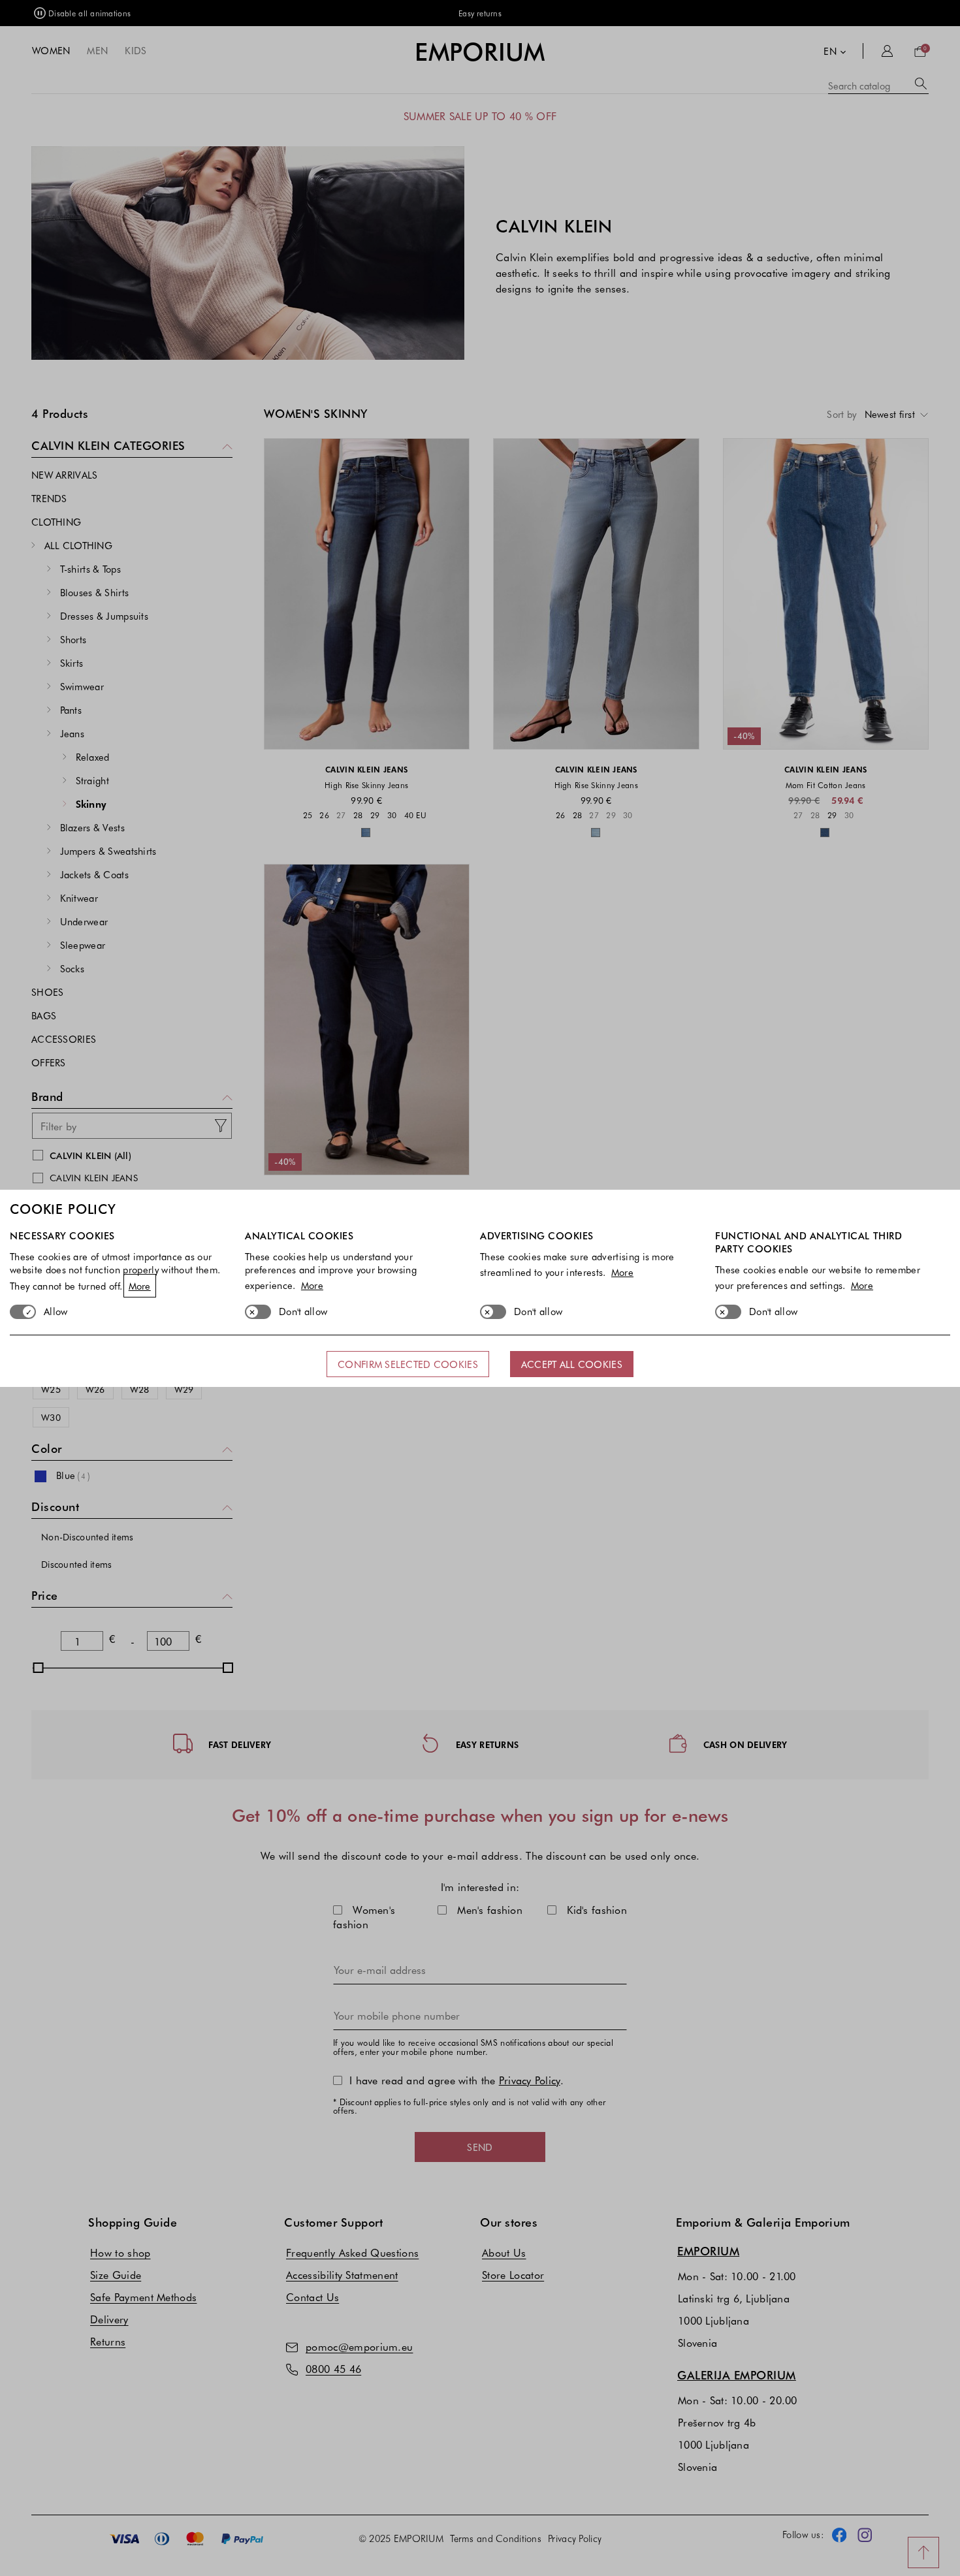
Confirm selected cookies (408, 1364)
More (140, 1286)
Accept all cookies (572, 1364)
